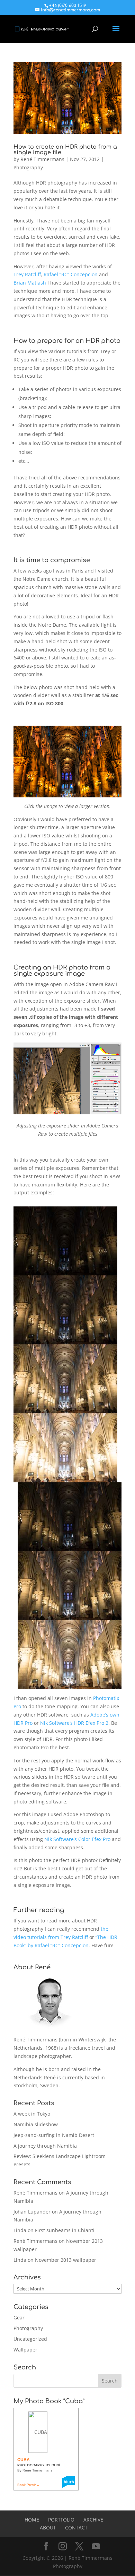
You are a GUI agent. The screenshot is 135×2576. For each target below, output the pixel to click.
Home (32, 2520)
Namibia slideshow (36, 2124)
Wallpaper (25, 2350)
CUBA (24, 2460)
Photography (28, 167)
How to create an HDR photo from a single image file (65, 150)
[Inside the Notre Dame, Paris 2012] (67, 793)
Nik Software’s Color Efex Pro (77, 1839)
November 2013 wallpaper (66, 2260)
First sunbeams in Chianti (65, 2230)
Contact (76, 2528)
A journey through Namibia (45, 2146)
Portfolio (61, 2520)
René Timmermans (42, 159)
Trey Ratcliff (27, 274)
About (48, 2528)
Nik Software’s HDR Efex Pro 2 (74, 1723)
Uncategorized (30, 2339)
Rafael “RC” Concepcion (71, 274)
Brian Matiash (30, 283)
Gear (19, 2318)
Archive (93, 2520)
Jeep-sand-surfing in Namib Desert (54, 2135)
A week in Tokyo (32, 2114)
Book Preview (28, 2485)
